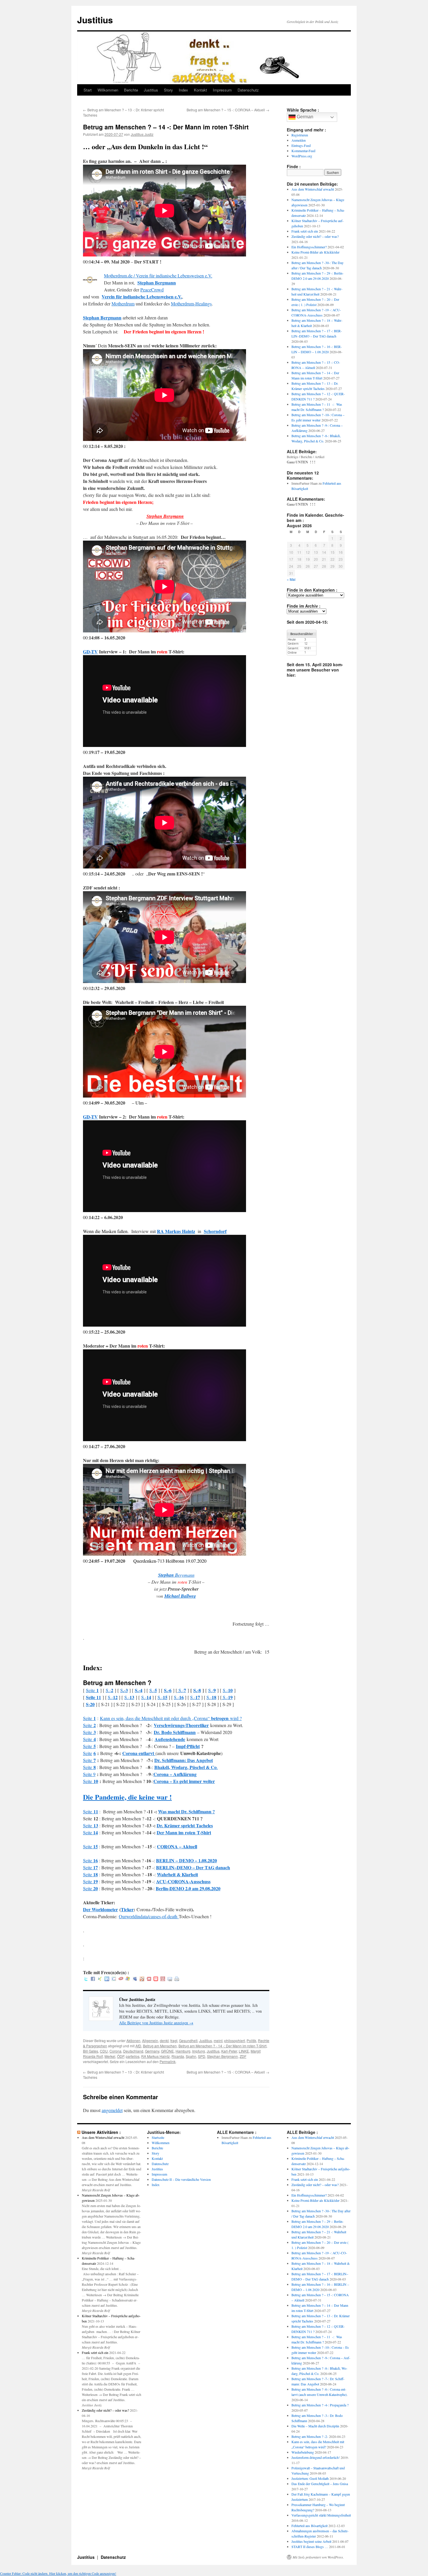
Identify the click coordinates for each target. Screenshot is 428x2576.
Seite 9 (89, 1774)
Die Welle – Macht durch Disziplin (315, 2426)
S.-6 (168, 1690)
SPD (202, 2056)
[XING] (100, 1979)
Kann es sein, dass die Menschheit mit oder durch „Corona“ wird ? (171, 1718)
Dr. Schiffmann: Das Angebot (184, 1760)
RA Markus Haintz (155, 2056)
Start (88, 90)
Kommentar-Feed (303, 151)
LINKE (244, 2051)
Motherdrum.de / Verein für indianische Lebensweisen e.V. (158, 276)
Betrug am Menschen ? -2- (310, 2436)
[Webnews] (156, 1979)
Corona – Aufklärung (175, 1774)
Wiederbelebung (303, 2452)
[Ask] (121, 1979)
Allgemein (150, 2040)
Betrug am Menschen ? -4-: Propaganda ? (320, 2405)
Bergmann (184, 1575)
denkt (164, 2040)
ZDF (243, 2056)
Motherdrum (123, 304)
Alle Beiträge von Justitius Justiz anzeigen (156, 2023)
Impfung (199, 2051)
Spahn (191, 2056)
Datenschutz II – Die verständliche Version (181, 2179)
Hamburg (183, 2051)
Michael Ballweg (180, 1596)
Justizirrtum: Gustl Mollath (310, 2478)
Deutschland (133, 2051)
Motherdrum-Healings (191, 304)
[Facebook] (93, 1979)
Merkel (110, 2056)
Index (183, 90)
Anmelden (299, 140)
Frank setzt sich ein (305, 231)
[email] (170, 1979)
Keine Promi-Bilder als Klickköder (315, 252)
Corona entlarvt (139, 1753)
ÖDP (121, 2056)
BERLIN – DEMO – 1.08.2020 (186, 1860)
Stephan (166, 1575)
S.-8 (197, 1690)
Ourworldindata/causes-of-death (149, 1916)
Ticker (127, 1909)
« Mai (291, 579)
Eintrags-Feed (301, 145)
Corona (115, 2051)
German (304, 117)
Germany (152, 2051)
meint (218, 2040)
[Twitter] (86, 1979)
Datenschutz (248, 90)
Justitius (95, 20)
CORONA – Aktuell (177, 1846)
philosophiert (235, 2040)
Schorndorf (215, 1231)
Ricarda (178, 2056)
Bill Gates (91, 2051)
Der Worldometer (100, 1909)
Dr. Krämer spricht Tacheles (185, 1825)
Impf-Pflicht (188, 1746)
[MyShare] (142, 1979)
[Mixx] (149, 1979)
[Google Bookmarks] (114, 1979)
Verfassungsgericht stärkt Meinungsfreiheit (321, 2515)
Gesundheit (188, 2040)
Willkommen (108, 90)
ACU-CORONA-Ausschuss (183, 1881)
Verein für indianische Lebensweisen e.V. (142, 297)
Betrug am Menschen (160, 2046)
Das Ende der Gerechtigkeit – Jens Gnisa (320, 2484)
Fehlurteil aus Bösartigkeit (309, 2526)
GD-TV (90, 652)
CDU (104, 2051)
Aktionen (133, 2040)
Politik (251, 2040)
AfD (138, 2046)
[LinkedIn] (107, 1979)
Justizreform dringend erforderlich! (316, 2457)
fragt (174, 2040)
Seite (92, 1690)
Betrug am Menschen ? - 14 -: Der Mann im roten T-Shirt (222, 2046)
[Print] (177, 1979)
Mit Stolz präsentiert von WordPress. (318, 2557)
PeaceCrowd (152, 290)
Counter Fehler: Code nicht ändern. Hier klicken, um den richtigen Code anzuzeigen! (58, 2573)
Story (168, 90)
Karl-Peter (229, 2051)
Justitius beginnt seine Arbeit (311, 2541)
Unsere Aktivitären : (101, 2132)
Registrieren (300, 135)
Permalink (168, 2061)
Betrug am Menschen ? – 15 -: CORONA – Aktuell (228, 110)
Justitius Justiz (142, 134)
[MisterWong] (163, 1979)
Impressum (222, 90)
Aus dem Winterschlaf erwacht (313, 189)
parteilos (133, 2056)
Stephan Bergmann (157, 283)
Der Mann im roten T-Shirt (184, 1832)
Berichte (131, 90)
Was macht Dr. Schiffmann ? (186, 1811)
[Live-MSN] (128, 1979)
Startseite (158, 2137)
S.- (109, 1690)
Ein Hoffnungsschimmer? (309, 247)
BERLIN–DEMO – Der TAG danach (193, 1867)
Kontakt (200, 90)
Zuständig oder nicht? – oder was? (315, 236)
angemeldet (112, 2110)
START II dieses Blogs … (310, 2547)
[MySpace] (135, 1979)
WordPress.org (302, 156)
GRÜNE (167, 2051)
